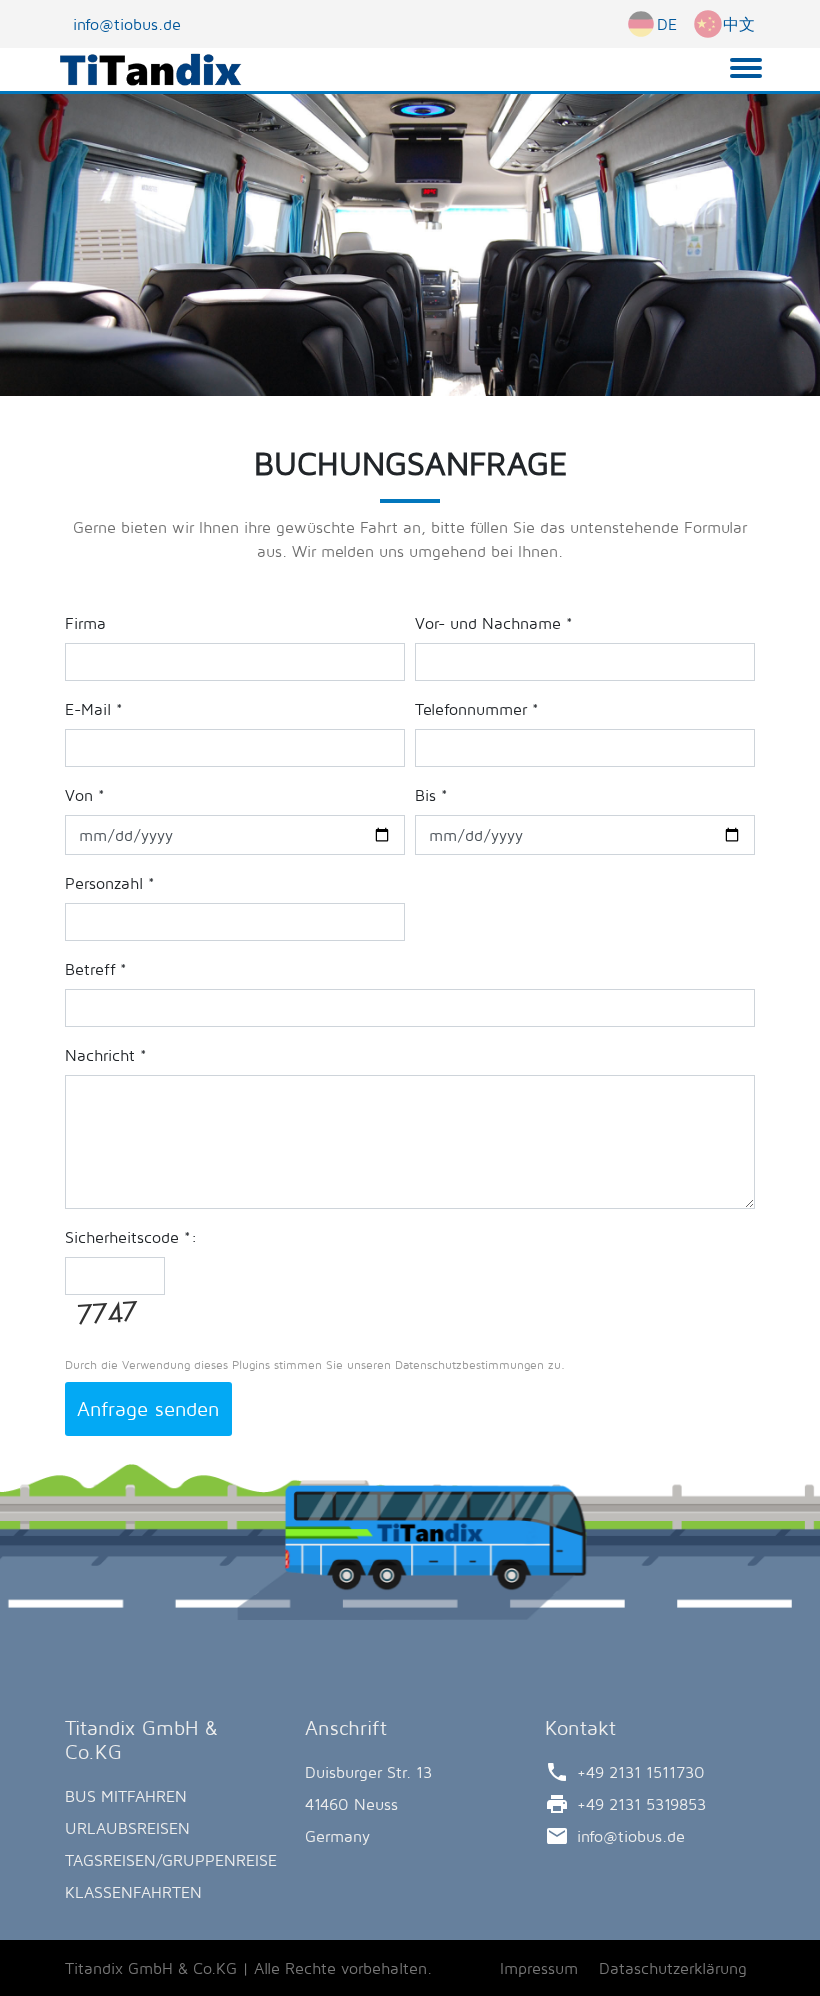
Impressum (539, 1968)
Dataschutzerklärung (673, 1968)
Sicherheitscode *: (131, 1237)
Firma (85, 623)
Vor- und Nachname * (494, 623)
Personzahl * (110, 883)
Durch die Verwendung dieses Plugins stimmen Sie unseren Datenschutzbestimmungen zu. (315, 1364)
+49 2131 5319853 (641, 1804)
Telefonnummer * (477, 709)
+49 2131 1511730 (641, 1772)
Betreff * (96, 969)
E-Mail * (94, 709)
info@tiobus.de (127, 24)
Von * (85, 795)
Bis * (431, 795)
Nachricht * (106, 1055)
